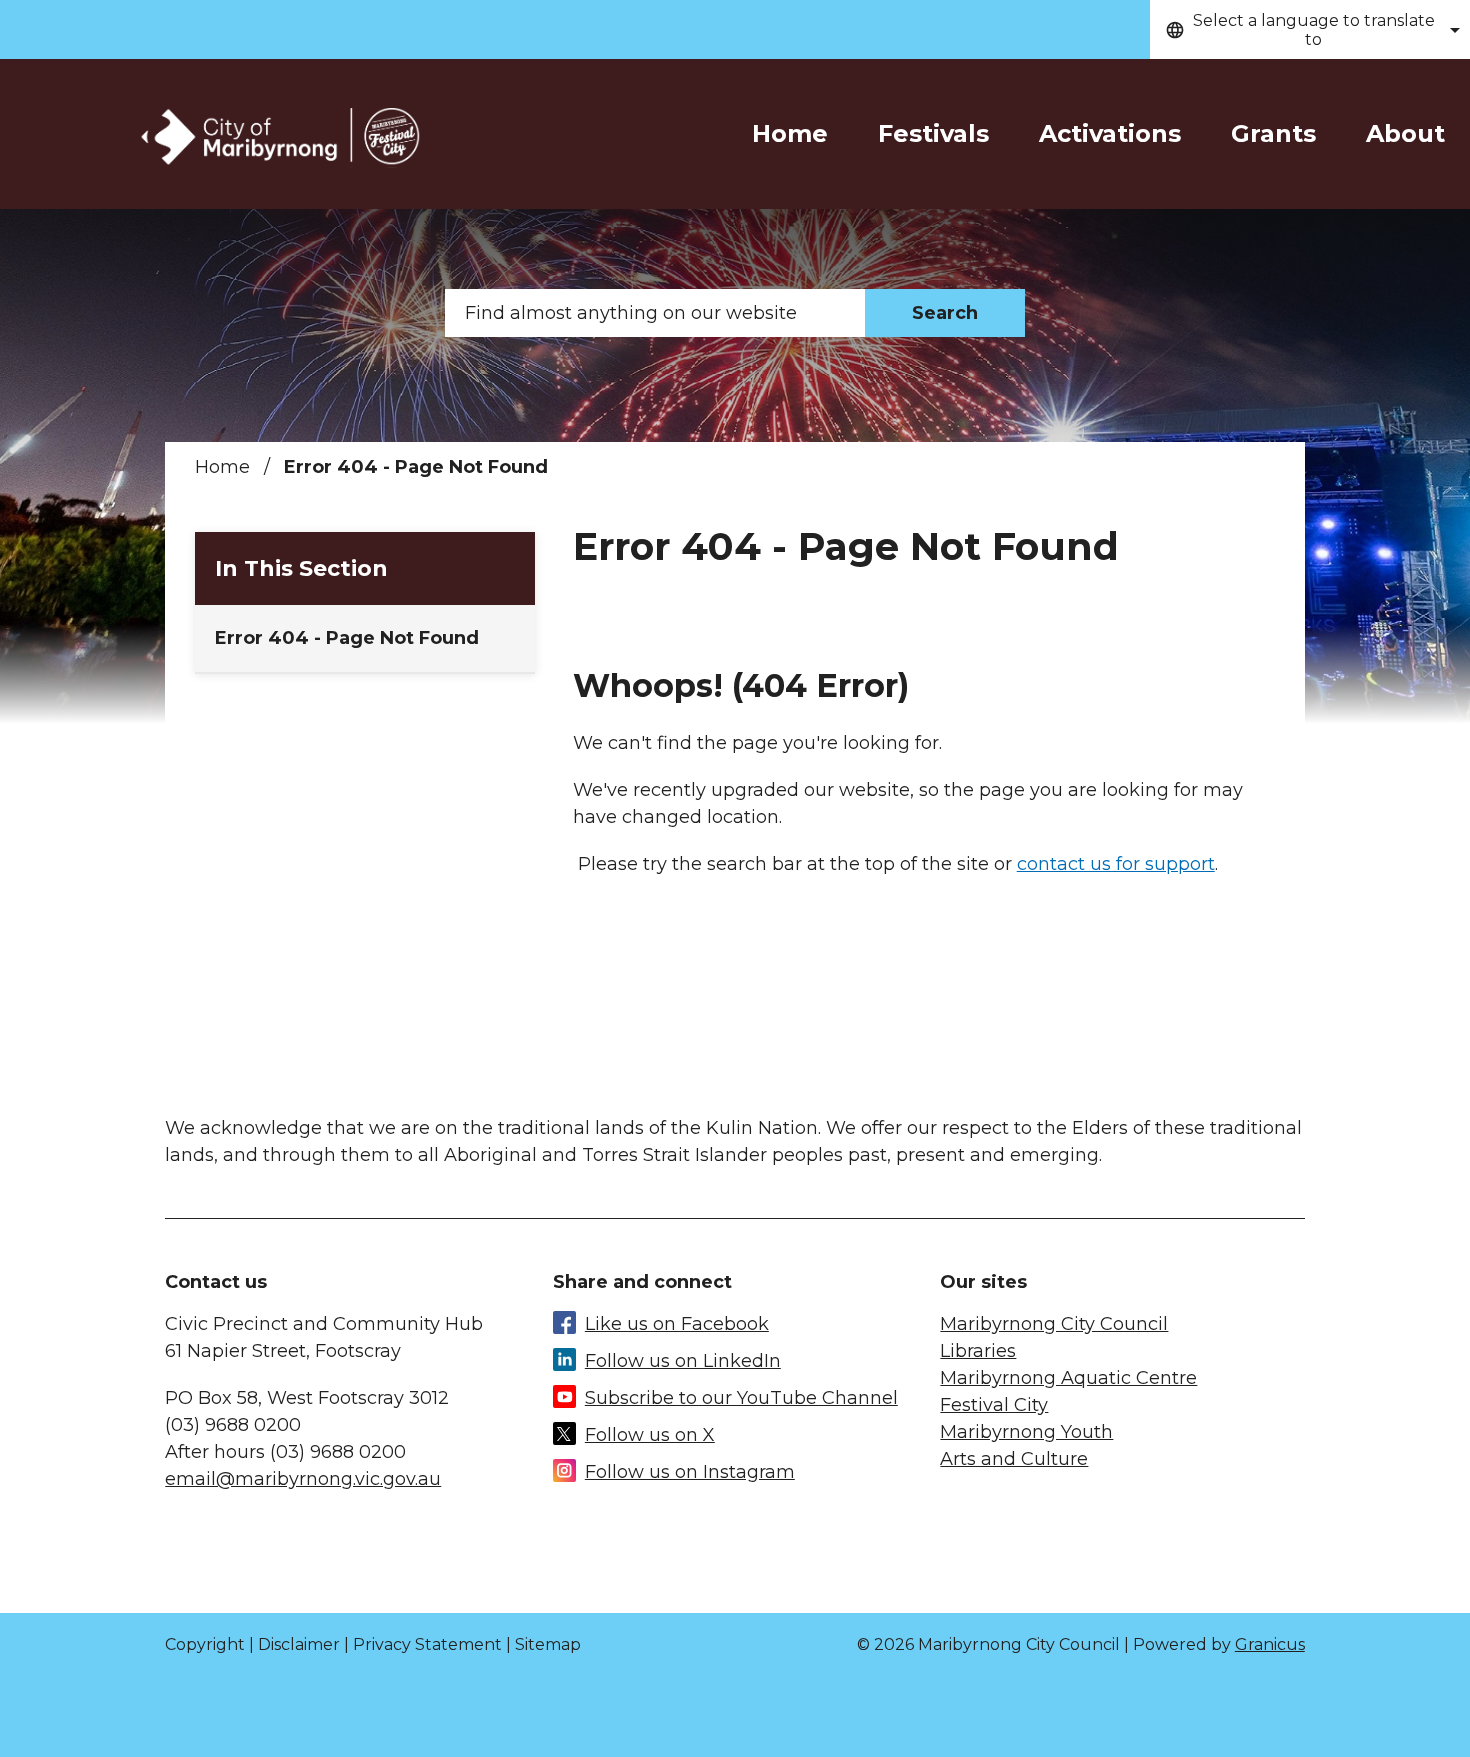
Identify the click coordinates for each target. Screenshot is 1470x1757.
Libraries (978, 1351)
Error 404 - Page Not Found (347, 638)
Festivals (933, 133)
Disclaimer (299, 1644)
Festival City (994, 1405)
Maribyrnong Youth (1026, 1432)
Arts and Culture (1014, 1459)
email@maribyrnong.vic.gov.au (303, 1479)
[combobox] (1310, 29)
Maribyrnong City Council (1054, 1324)
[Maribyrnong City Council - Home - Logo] (279, 138)
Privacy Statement (427, 1644)
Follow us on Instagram (690, 1472)
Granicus (1270, 1644)
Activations (1110, 133)
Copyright (205, 1644)
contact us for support (1116, 864)
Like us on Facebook (677, 1324)
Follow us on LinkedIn (683, 1361)
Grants (1273, 133)
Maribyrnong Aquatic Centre (1068, 1378)
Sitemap (548, 1644)
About (1405, 133)
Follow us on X (650, 1435)
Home (222, 467)
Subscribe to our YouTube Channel (741, 1398)
